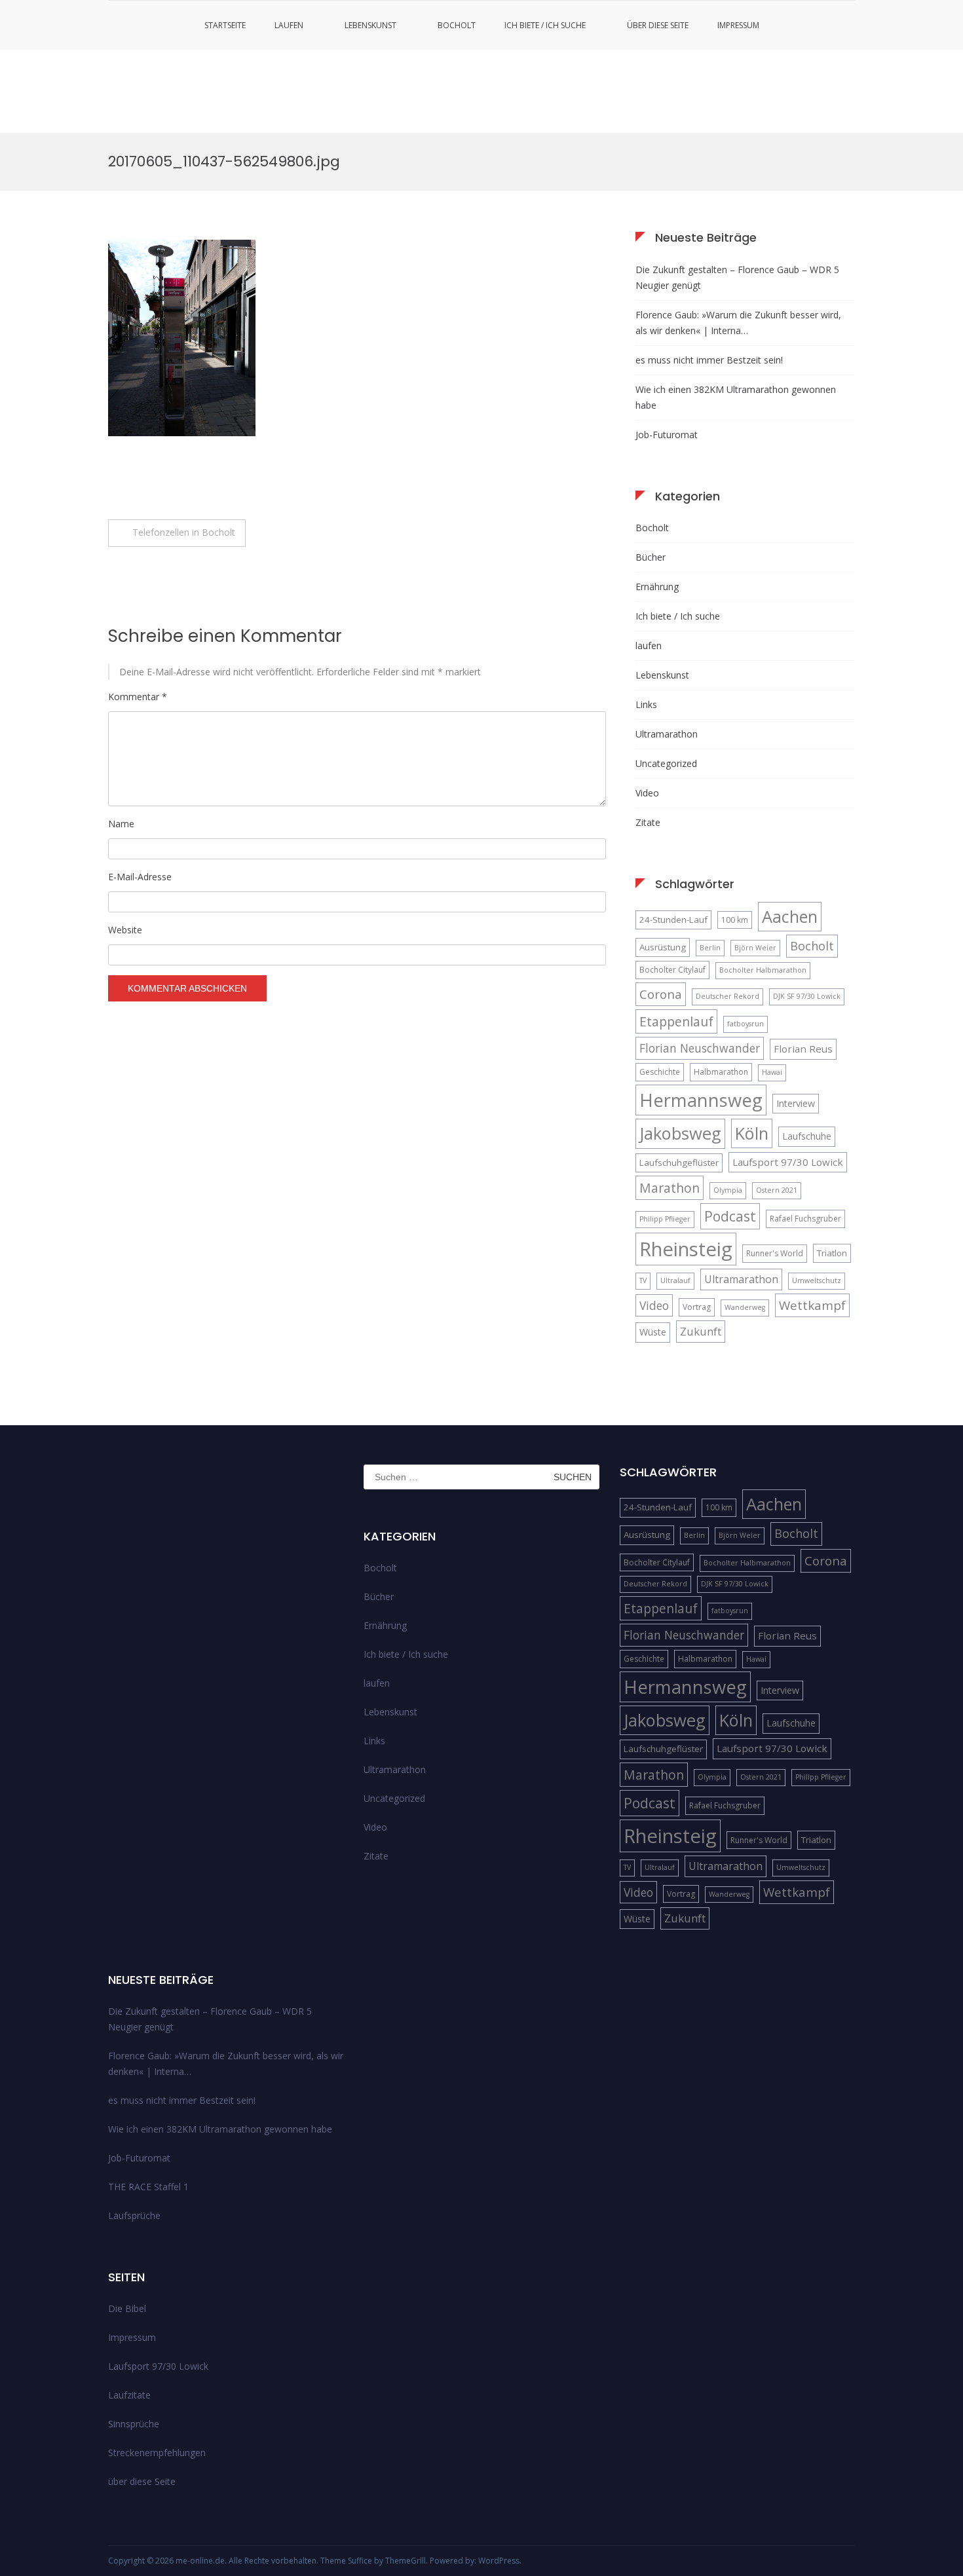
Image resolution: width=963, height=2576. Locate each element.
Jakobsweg (680, 1133)
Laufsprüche (134, 2215)
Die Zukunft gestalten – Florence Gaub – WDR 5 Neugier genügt (737, 277)
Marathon (670, 1188)
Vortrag (697, 1307)
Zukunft (701, 1331)
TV (643, 1280)
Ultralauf (675, 1280)
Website (125, 930)
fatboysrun (746, 1024)
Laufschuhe (807, 1136)
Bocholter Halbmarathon (763, 970)
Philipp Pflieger (665, 1219)
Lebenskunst (370, 25)
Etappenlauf (676, 1021)
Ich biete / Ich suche (545, 25)
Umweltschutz (817, 1280)
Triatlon (832, 1253)
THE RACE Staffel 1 (148, 2187)
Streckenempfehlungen (157, 2453)
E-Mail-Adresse (140, 877)
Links (646, 704)
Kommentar (138, 697)
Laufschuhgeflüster (679, 1163)
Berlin (710, 948)
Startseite (225, 25)
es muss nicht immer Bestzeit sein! (709, 360)
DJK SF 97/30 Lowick (807, 996)
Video (647, 793)
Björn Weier (755, 948)
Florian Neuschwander (700, 1048)
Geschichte (660, 1072)
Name (121, 824)
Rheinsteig (686, 1249)
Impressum (738, 25)
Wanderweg (745, 1307)
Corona (661, 994)
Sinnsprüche (134, 2424)
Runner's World (775, 1253)
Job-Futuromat (667, 435)
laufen (289, 25)
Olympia (728, 1190)
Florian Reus (803, 1049)
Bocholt (457, 25)
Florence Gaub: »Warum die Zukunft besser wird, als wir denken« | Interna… (738, 323)
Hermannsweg (701, 1100)
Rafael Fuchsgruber (805, 1219)
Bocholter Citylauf (672, 970)
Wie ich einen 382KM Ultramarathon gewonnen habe (736, 397)
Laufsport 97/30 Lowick (788, 1162)
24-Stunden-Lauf (673, 920)
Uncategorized (666, 763)
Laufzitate (129, 2395)
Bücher (651, 557)
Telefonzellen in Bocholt (184, 532)
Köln (752, 1133)
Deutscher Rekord (727, 996)
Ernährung (657, 587)
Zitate (648, 822)
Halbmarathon (721, 1072)
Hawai (772, 1072)
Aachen (790, 916)
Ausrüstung (663, 947)
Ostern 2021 (777, 1190)
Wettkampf (812, 1305)
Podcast (730, 1216)
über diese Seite (658, 25)
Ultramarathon (667, 734)
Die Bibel (127, 2308)
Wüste (653, 1332)
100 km (735, 920)
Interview (796, 1103)
